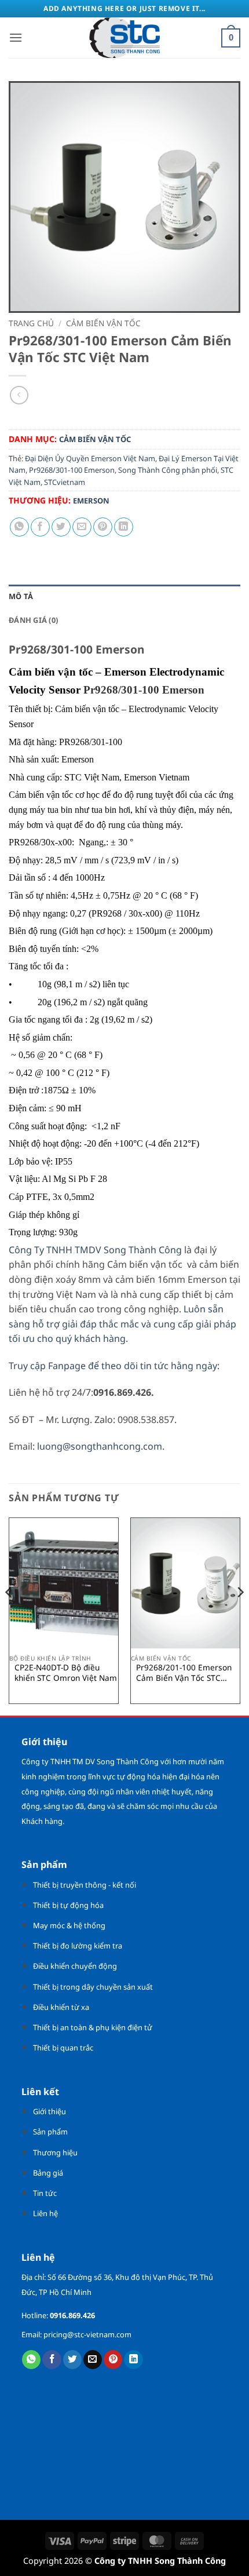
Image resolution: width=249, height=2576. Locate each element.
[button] (16, 37)
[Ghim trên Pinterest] (103, 527)
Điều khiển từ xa (61, 2007)
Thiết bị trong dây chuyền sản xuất (93, 1987)
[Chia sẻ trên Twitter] (61, 527)
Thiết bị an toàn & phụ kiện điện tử (93, 2027)
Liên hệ (45, 2213)
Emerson (91, 501)
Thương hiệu (55, 2152)
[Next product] (19, 395)
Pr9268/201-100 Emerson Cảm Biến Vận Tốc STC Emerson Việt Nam (184, 1672)
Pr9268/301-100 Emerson (72, 470)
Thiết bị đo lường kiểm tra (78, 1946)
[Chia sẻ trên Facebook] (40, 527)
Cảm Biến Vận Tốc (103, 323)
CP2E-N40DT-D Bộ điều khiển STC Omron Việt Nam (66, 1672)
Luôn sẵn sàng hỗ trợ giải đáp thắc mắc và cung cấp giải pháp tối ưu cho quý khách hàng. (122, 1324)
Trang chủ (31, 323)
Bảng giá (48, 2173)
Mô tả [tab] (21, 596)
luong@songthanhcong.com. (101, 1446)
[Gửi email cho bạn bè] (82, 527)
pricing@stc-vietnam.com (87, 2334)
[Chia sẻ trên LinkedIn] (124, 527)
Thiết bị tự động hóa (68, 1905)
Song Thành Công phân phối (168, 470)
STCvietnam (65, 482)
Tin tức (45, 2193)
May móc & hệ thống (69, 1925)
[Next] (240, 1615)
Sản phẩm (50, 2132)
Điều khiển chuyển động (75, 1966)
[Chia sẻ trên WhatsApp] (19, 527)
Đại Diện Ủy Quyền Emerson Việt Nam (90, 458)
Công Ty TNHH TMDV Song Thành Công (95, 1250)
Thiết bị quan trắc (63, 2048)
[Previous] (9, 1615)
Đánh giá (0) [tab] (33, 620)
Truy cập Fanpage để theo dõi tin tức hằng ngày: (116, 1366)
